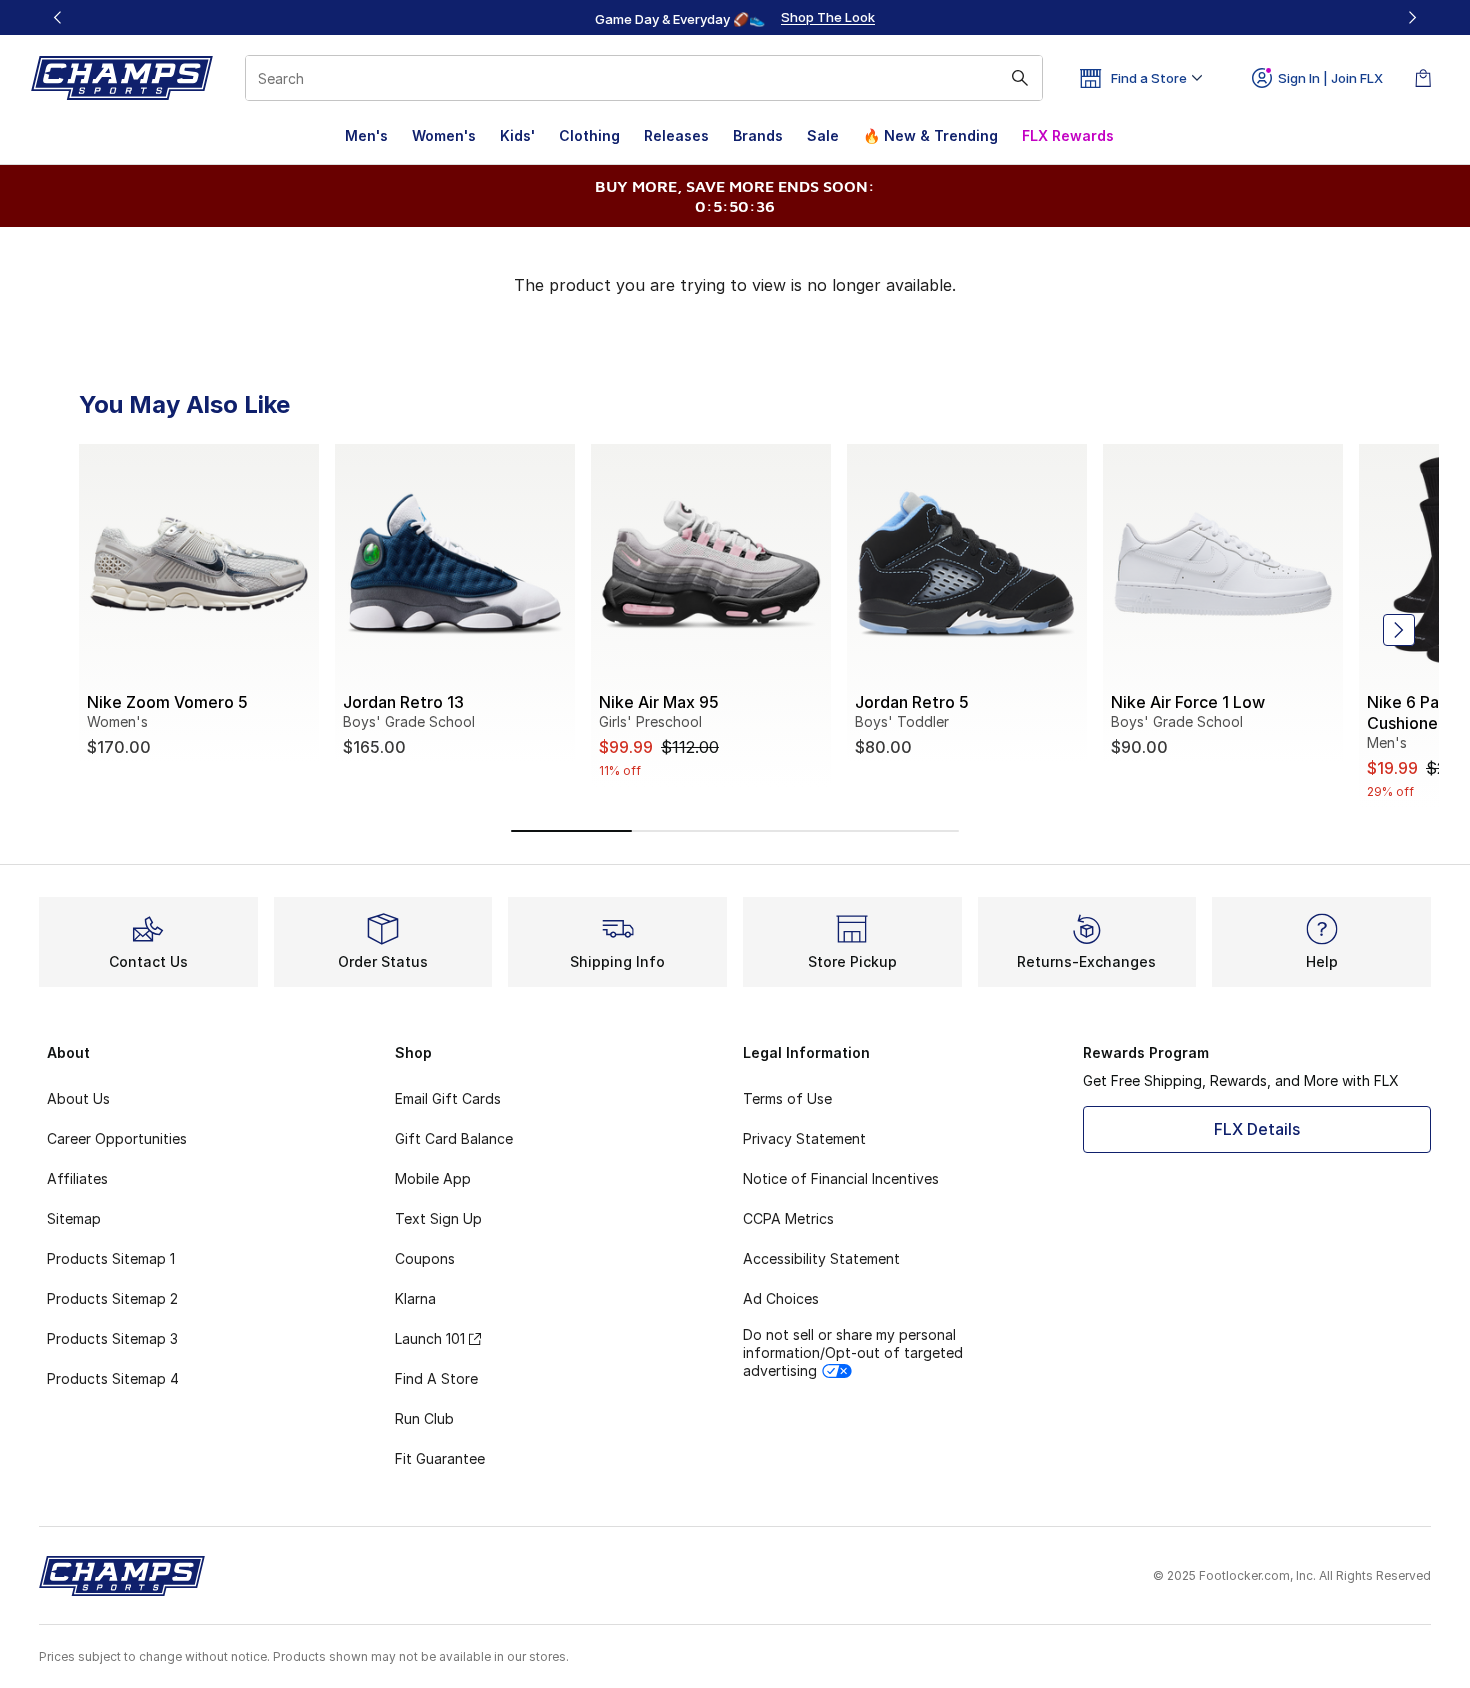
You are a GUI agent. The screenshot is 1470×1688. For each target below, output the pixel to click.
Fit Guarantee (440, 1458)
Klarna (415, 1298)
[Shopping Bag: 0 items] (1423, 78)
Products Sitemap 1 (111, 1258)
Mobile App (433, 1178)
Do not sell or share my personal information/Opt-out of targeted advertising (853, 1352)
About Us (78, 1098)
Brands (758, 135)
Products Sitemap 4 (113, 1378)
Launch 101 (430, 1338)
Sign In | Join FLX (1330, 78)
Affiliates (77, 1178)
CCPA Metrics (788, 1218)
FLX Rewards (1068, 135)
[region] (735, 18)
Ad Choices (781, 1298)
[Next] (1412, 17)
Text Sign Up (438, 1218)
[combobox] (644, 78)
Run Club (424, 1418)
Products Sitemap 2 (112, 1298)
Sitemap (74, 1218)
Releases (676, 135)
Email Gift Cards (448, 1098)
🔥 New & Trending (930, 135)
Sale (823, 135)
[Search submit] (1020, 78)
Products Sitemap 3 (112, 1338)
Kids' (517, 135)
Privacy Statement (804, 1138)
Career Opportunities (117, 1138)
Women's (444, 135)
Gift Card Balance (454, 1138)
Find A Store (436, 1378)
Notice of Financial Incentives (841, 1178)
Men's (366, 135)
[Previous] (58, 17)
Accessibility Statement (821, 1258)
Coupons (425, 1258)
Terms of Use (787, 1098)
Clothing (589, 135)
